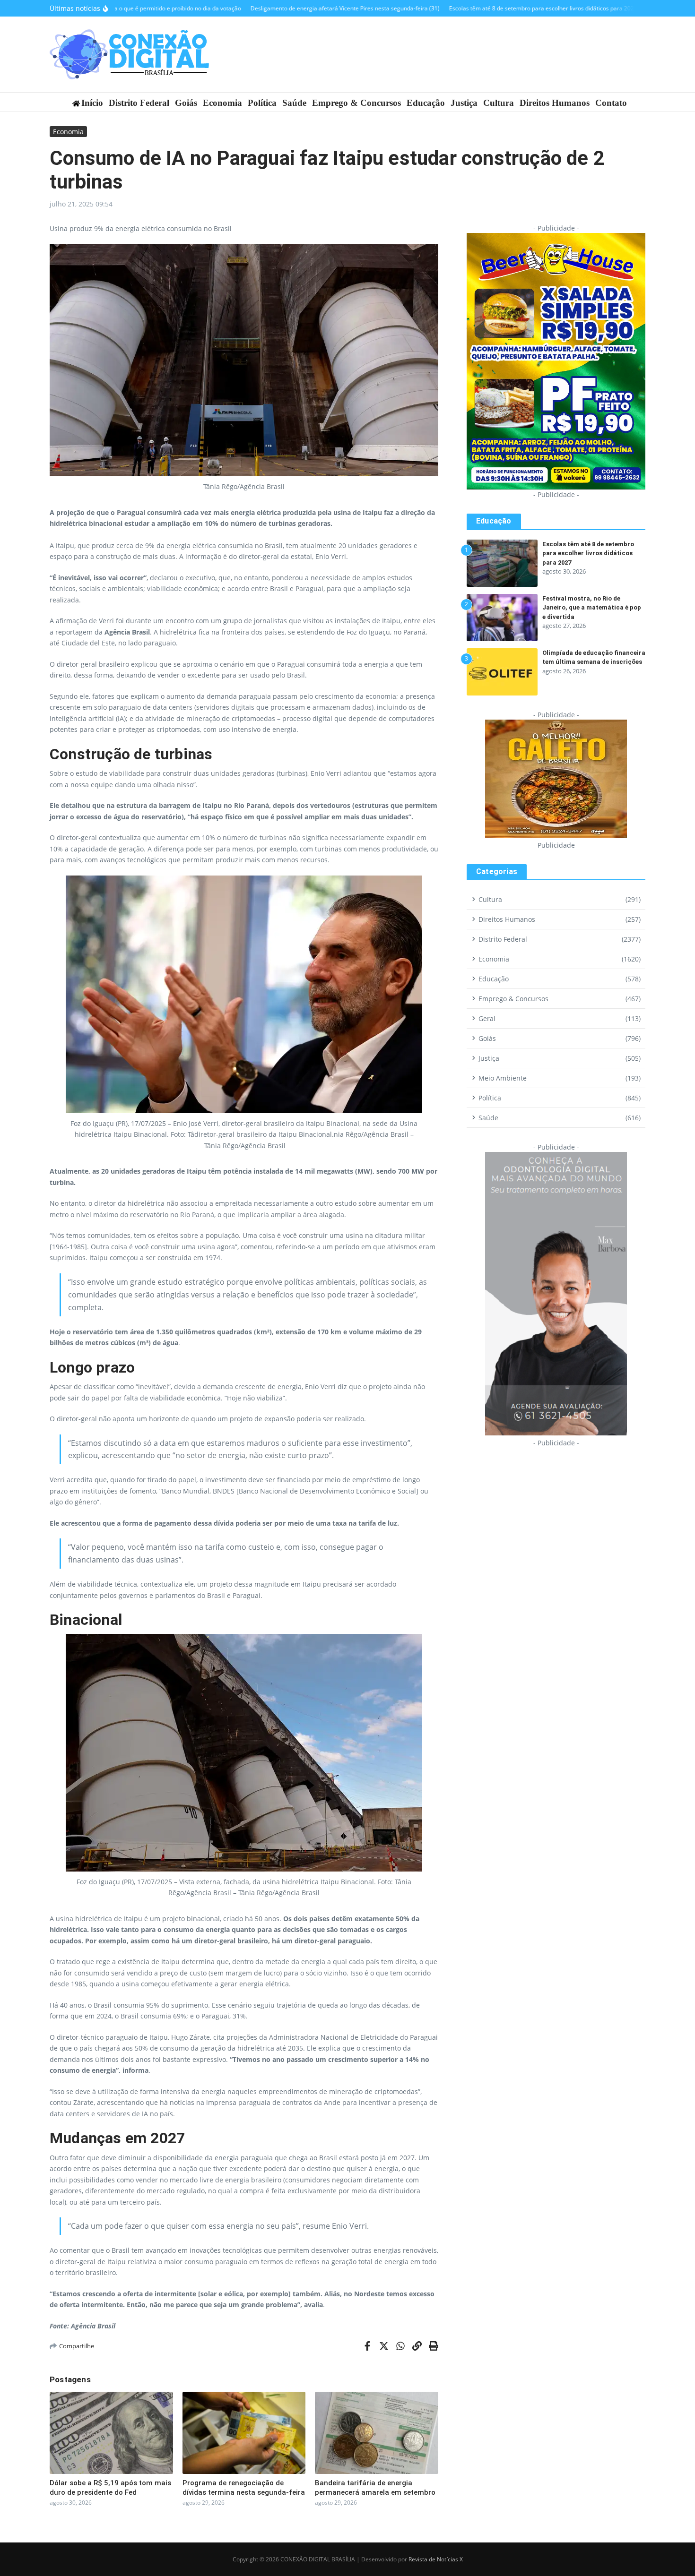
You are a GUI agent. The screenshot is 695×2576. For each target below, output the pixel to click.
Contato (611, 103)
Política (262, 103)
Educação (426, 103)
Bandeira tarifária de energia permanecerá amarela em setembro (375, 2488)
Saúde (294, 103)
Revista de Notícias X (436, 2559)
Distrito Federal (139, 103)
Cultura (499, 103)
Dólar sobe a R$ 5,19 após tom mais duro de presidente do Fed (110, 2488)
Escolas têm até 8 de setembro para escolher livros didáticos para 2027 (588, 553)
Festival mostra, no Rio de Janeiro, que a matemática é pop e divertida (592, 608)
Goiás (186, 103)
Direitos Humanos (555, 103)
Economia (222, 103)
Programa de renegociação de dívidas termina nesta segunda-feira (244, 2488)
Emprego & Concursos (356, 103)
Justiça (464, 103)
